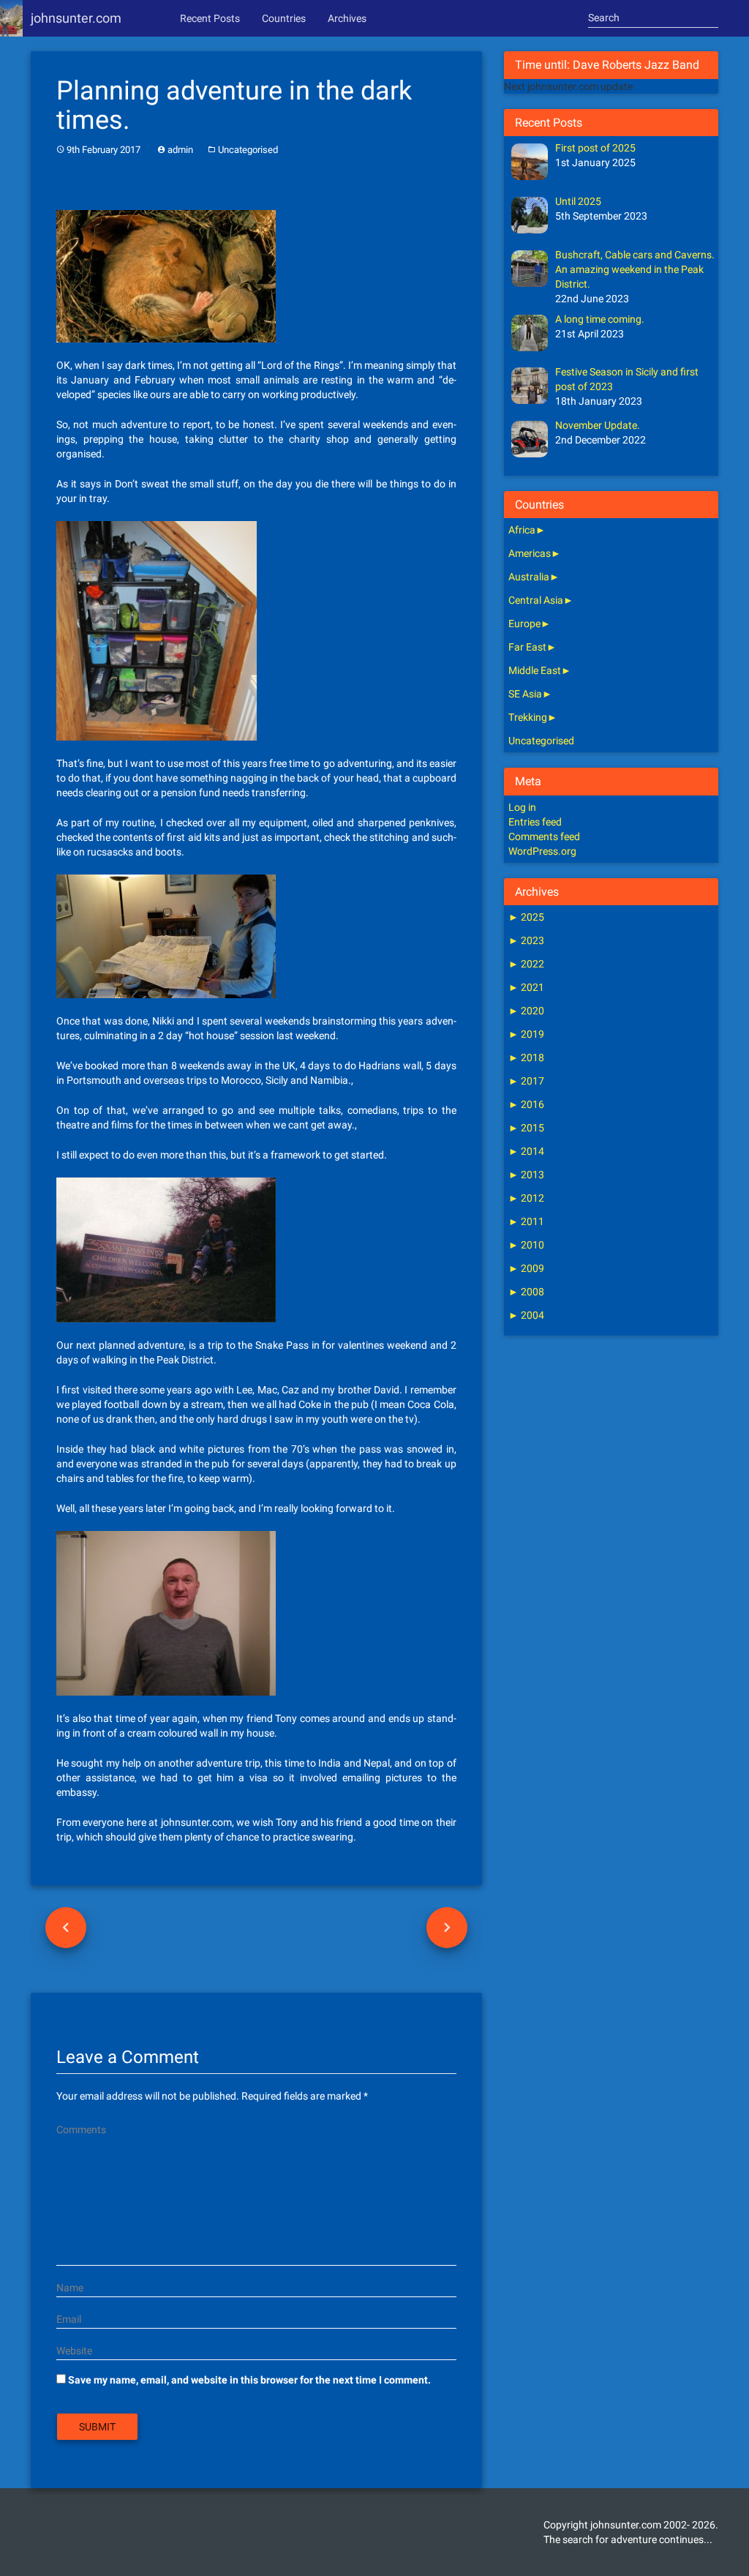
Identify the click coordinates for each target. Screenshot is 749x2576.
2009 (526, 1268)
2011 (526, 1221)
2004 (526, 1315)
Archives (347, 18)
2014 (526, 1151)
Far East (527, 647)
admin (180, 150)
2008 (526, 1292)
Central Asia (536, 600)
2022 (526, 964)
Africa (522, 530)
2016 (526, 1104)
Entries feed (535, 822)
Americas (530, 553)
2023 (526, 940)
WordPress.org (542, 851)
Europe (524, 624)
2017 (526, 1081)
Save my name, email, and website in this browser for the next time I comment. (249, 2380)
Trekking (528, 717)
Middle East (535, 670)
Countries (284, 18)
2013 (526, 1175)
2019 (526, 1034)
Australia (529, 577)
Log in (522, 807)
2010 (526, 1245)
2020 (526, 1011)
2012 (526, 1198)
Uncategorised (248, 150)
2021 (526, 987)
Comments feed (544, 836)
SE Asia (525, 694)
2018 (526, 1057)
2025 (526, 917)
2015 (526, 1128)
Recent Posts (210, 18)
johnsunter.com (76, 18)
